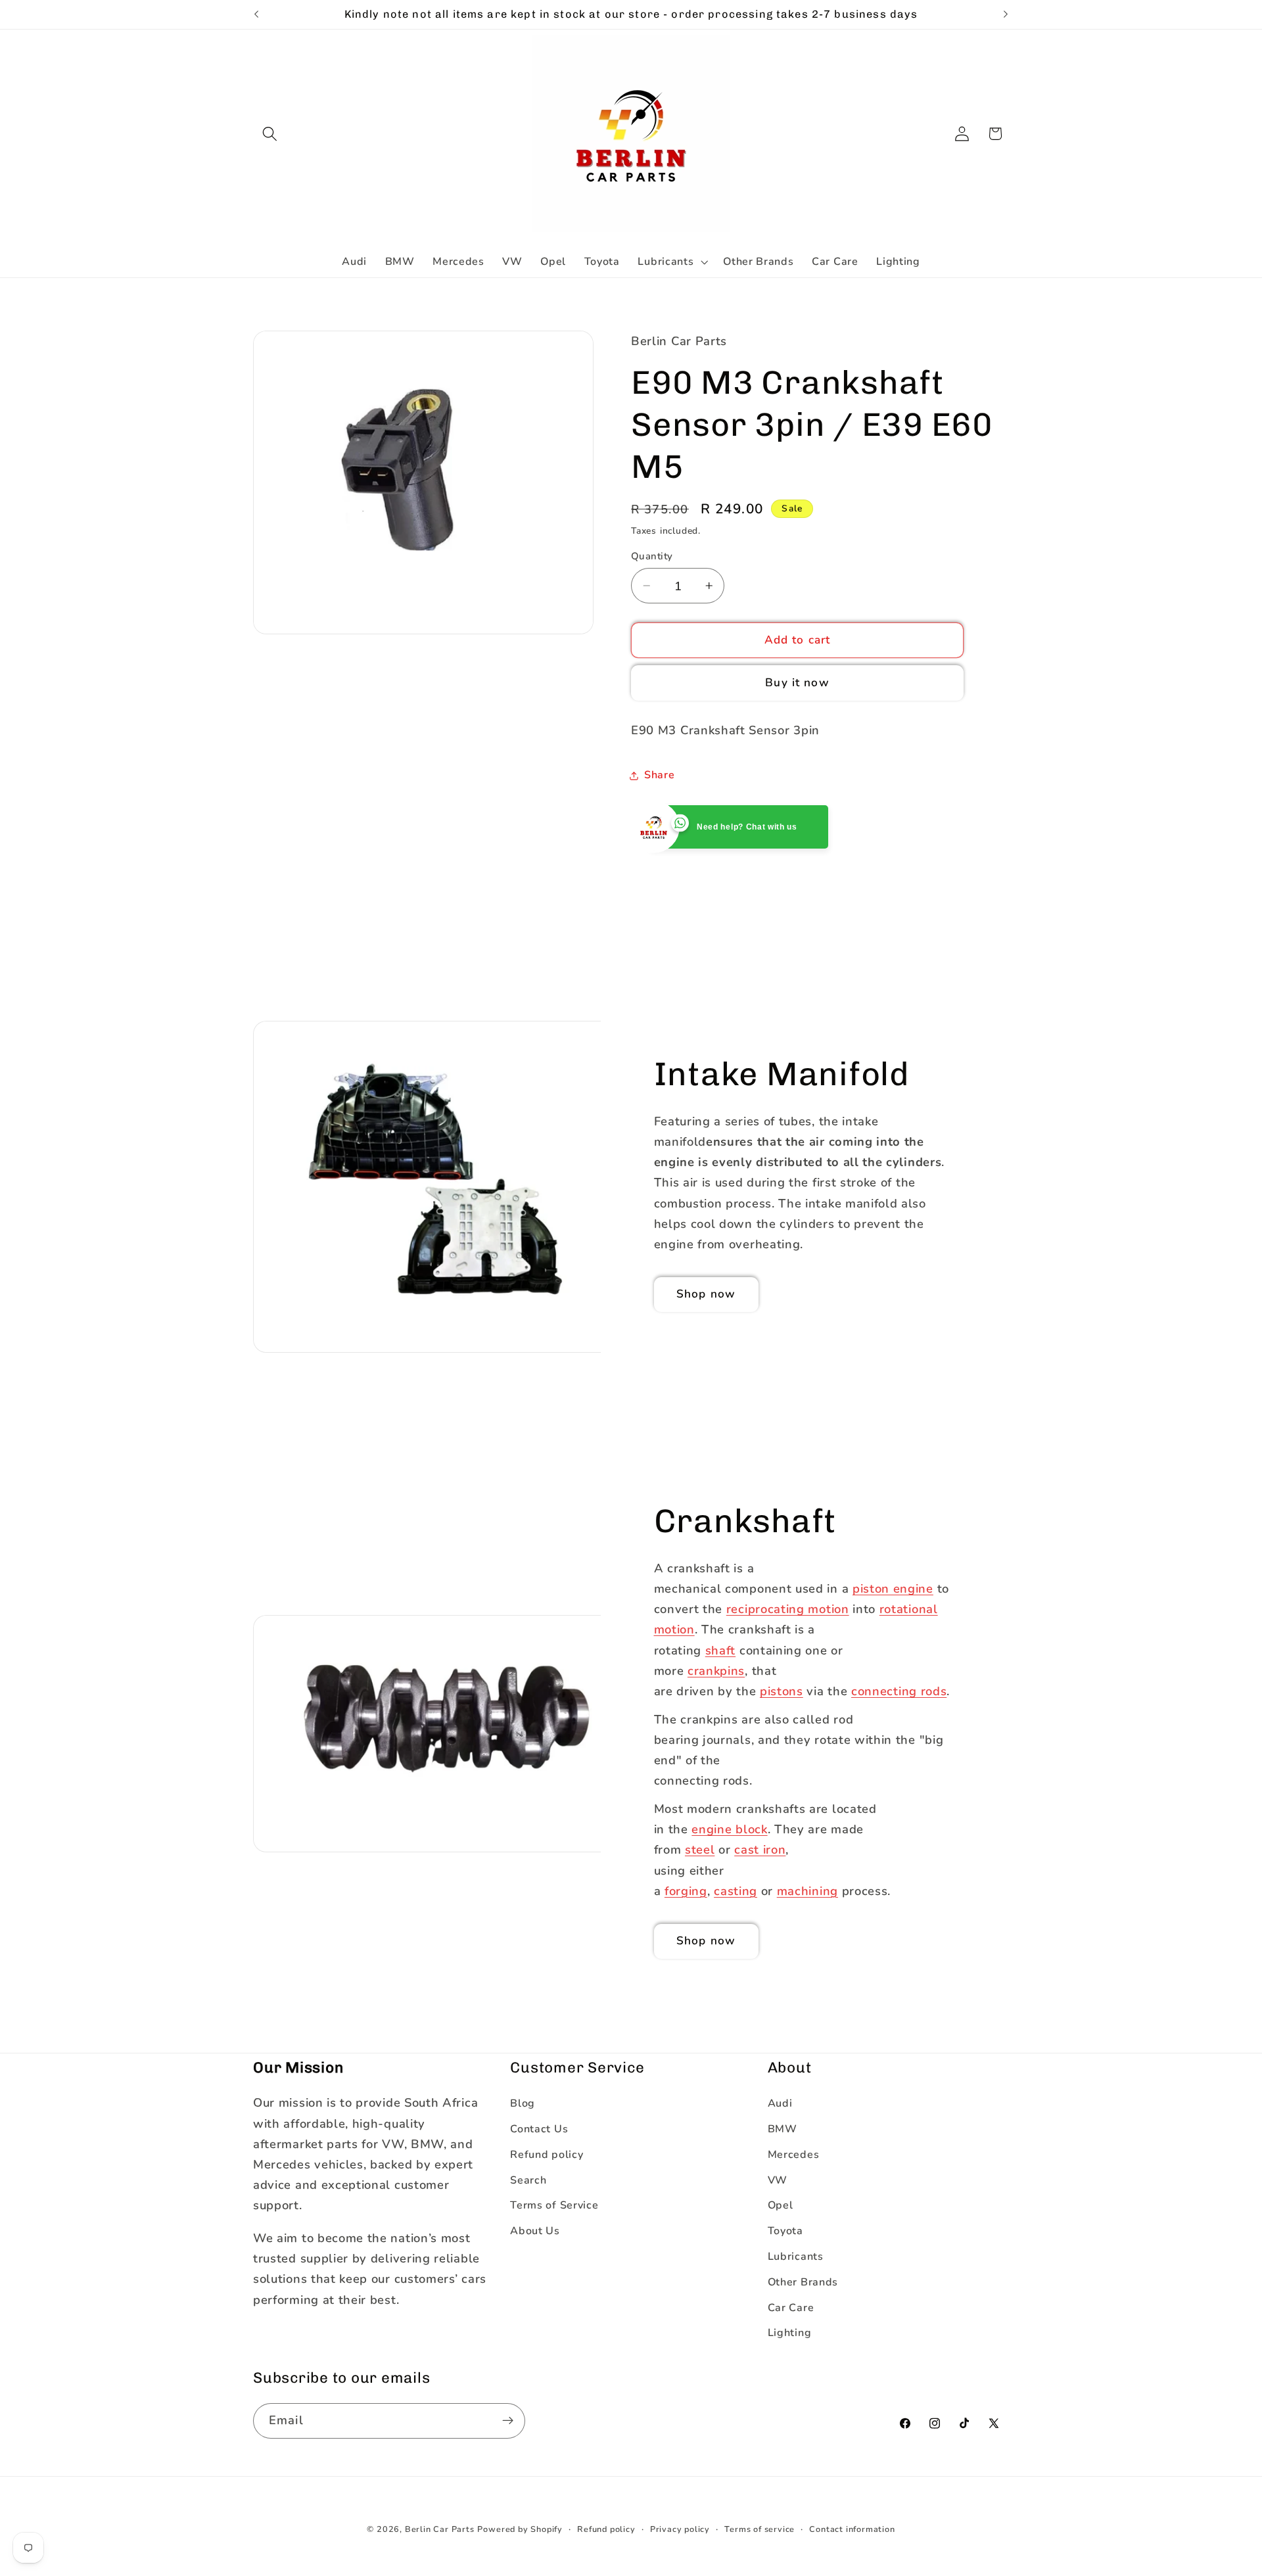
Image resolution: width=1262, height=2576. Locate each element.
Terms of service (760, 2529)
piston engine (893, 1588)
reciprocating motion (788, 1609)
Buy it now (797, 683)
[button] (270, 134)
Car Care (791, 2308)
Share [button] (659, 775)
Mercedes (794, 2155)
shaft (720, 1650)
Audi (780, 2104)
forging (686, 1891)
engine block (729, 1829)
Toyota (785, 2232)
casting (736, 1891)
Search (528, 2180)
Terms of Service (554, 2206)
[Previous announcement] (256, 14)
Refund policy (547, 2155)
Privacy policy (680, 2529)
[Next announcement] (1006, 14)
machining (807, 1891)
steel (700, 1849)
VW (778, 2180)
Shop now (706, 1294)
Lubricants (796, 2257)
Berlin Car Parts (440, 2529)
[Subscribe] (508, 2421)
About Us (535, 2232)
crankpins (716, 1670)
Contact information (852, 2529)
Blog (523, 2104)
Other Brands (803, 2282)
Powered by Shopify (520, 2529)
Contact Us (539, 2129)
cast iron (760, 1849)
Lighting (790, 2333)
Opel (781, 2206)
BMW (783, 2129)
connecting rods (899, 1691)
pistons (782, 1691)
